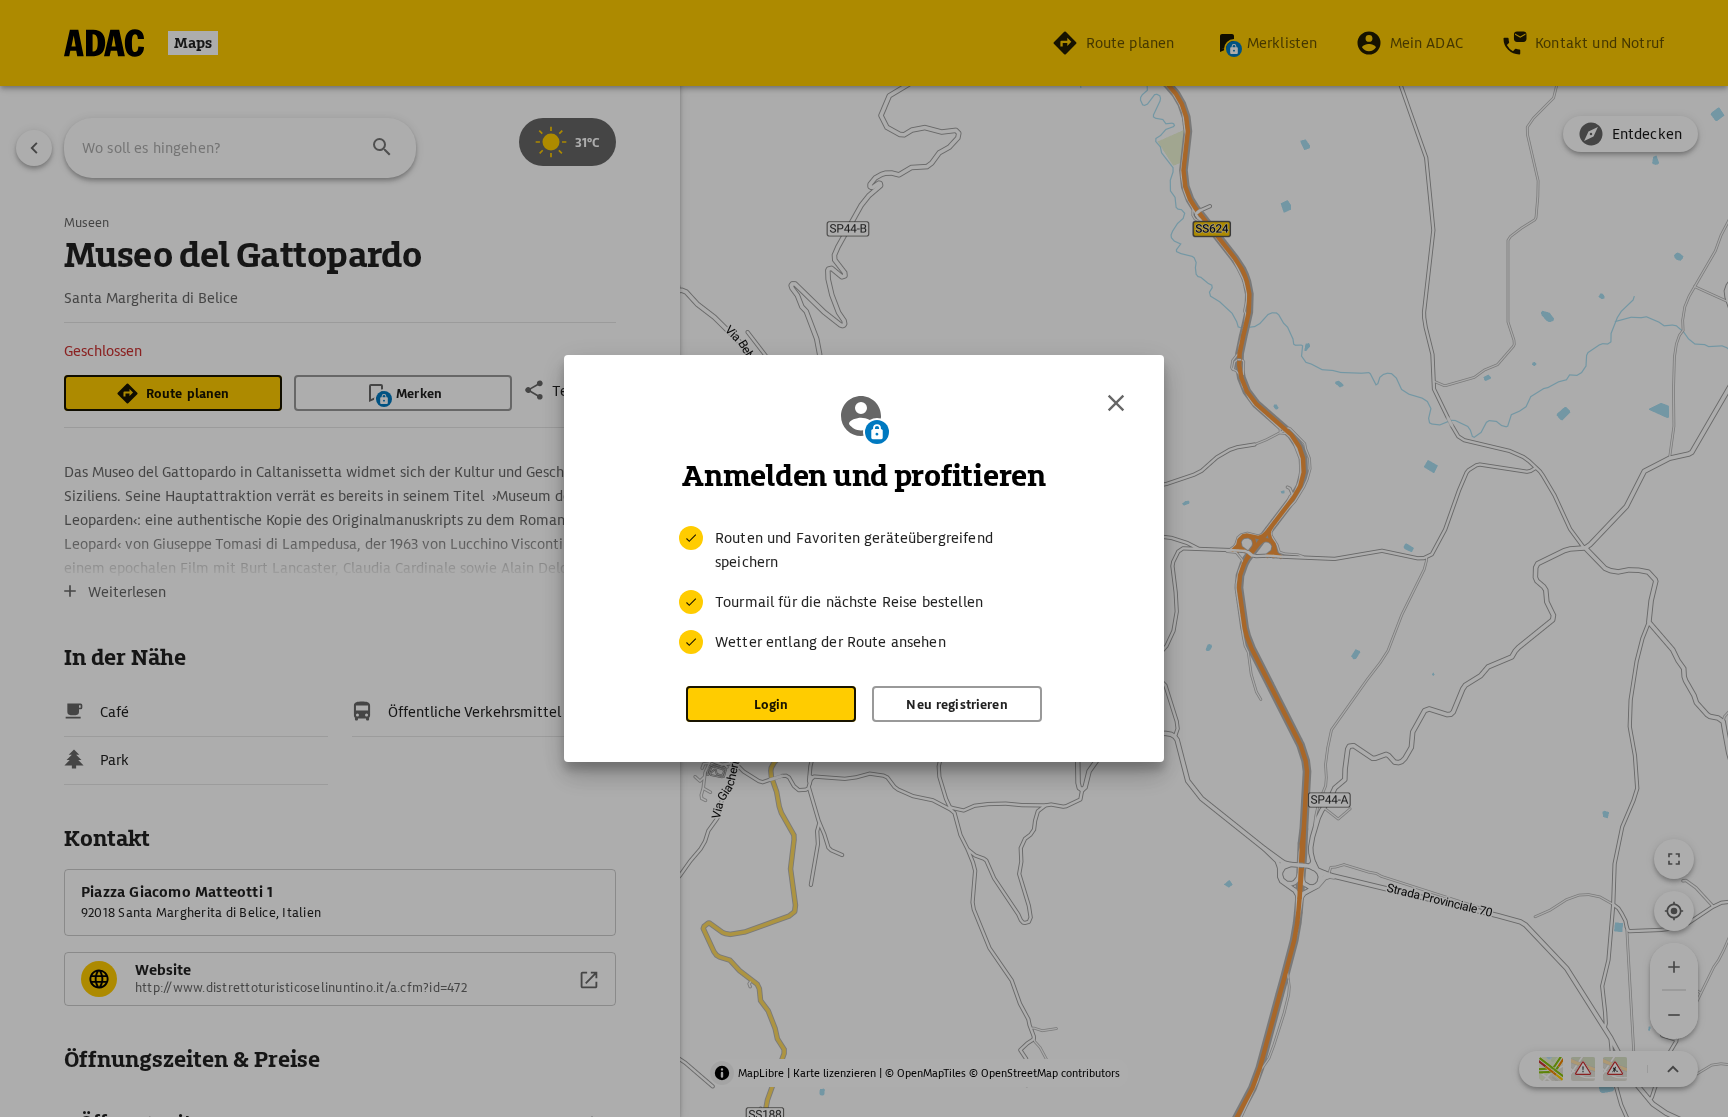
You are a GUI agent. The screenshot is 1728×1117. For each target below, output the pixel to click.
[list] (864, 590)
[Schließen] (1116, 403)
